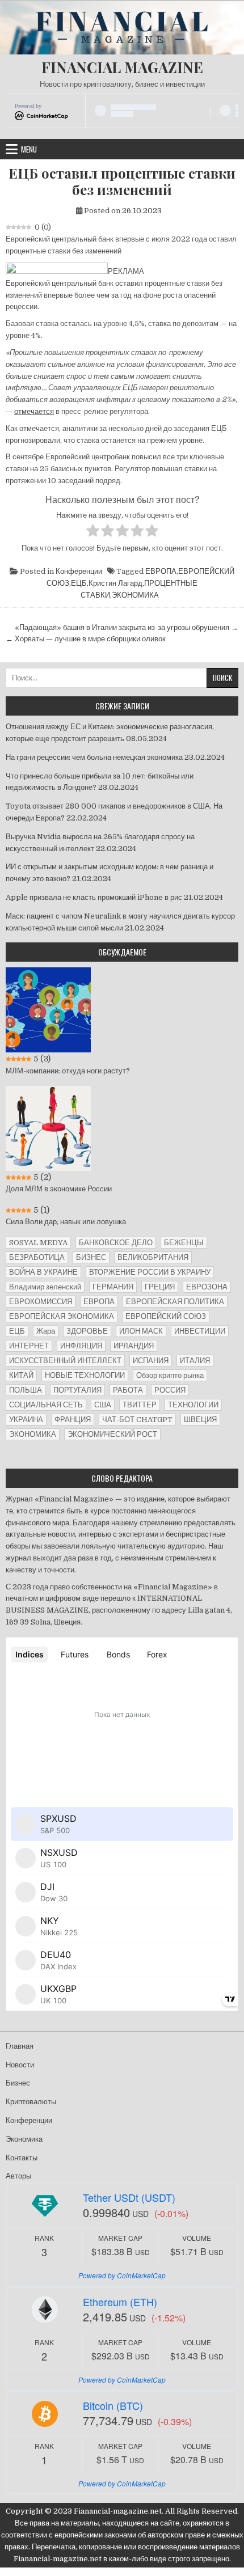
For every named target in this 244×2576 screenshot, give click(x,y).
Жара (46, 1331)
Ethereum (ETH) (120, 2302)
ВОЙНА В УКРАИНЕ (43, 1272)
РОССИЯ (170, 1390)
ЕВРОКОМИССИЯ (41, 1302)
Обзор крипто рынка (170, 1375)
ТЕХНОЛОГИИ (193, 1405)
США (103, 1405)
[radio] (93, 532)
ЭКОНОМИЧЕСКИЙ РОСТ (112, 1434)
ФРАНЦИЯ (73, 1420)
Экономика (24, 2139)
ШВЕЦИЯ (200, 1420)
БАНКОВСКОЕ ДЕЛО (116, 1243)
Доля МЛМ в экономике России (59, 1189)
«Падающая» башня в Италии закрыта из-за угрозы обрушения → (127, 627)
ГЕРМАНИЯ (113, 1287)
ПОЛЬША (26, 1390)
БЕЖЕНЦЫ (184, 1243)
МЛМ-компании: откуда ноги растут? (68, 1071)
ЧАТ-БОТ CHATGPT (137, 1420)
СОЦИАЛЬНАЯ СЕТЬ (46, 1405)
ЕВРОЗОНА (207, 1287)
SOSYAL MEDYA (38, 1243)
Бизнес (18, 2083)
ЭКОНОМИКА (135, 595)
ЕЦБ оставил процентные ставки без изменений (122, 181)
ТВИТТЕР (140, 1405)
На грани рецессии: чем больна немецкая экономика (94, 757)
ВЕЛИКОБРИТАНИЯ (153, 1257)
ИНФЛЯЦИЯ (81, 1346)
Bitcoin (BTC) (113, 2405)
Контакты (22, 2158)
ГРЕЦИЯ (160, 1287)
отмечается (34, 411)
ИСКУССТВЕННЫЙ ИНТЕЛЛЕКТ (65, 1361)
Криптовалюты (31, 2102)
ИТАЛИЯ (195, 1361)
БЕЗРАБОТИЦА (37, 1257)
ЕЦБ (79, 583)
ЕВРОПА (161, 571)
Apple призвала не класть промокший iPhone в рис (94, 897)
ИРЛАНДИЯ (134, 1346)
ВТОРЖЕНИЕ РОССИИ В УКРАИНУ (150, 1272)
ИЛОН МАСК (141, 1331)
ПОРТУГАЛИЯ (77, 1390)
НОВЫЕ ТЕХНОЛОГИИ (85, 1375)
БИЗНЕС (91, 1257)
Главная (20, 2046)
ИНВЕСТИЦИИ (200, 1331)
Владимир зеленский (45, 1287)
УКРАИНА (26, 1420)
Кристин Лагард (115, 583)
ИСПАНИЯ (151, 1361)
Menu (29, 149)
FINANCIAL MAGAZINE (122, 67)
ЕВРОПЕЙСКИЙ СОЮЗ (166, 1316)
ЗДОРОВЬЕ (87, 1331)
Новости (20, 2065)
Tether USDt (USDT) (129, 2197)
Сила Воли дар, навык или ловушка (66, 1222)
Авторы (18, 2176)
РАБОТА (128, 1390)
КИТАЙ (21, 1375)
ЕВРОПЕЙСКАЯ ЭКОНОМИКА (62, 1316)
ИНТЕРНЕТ (29, 1346)
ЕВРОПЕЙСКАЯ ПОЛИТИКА (175, 1302)
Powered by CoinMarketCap (122, 2275)
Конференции (79, 571)
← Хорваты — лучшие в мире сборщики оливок (86, 639)
